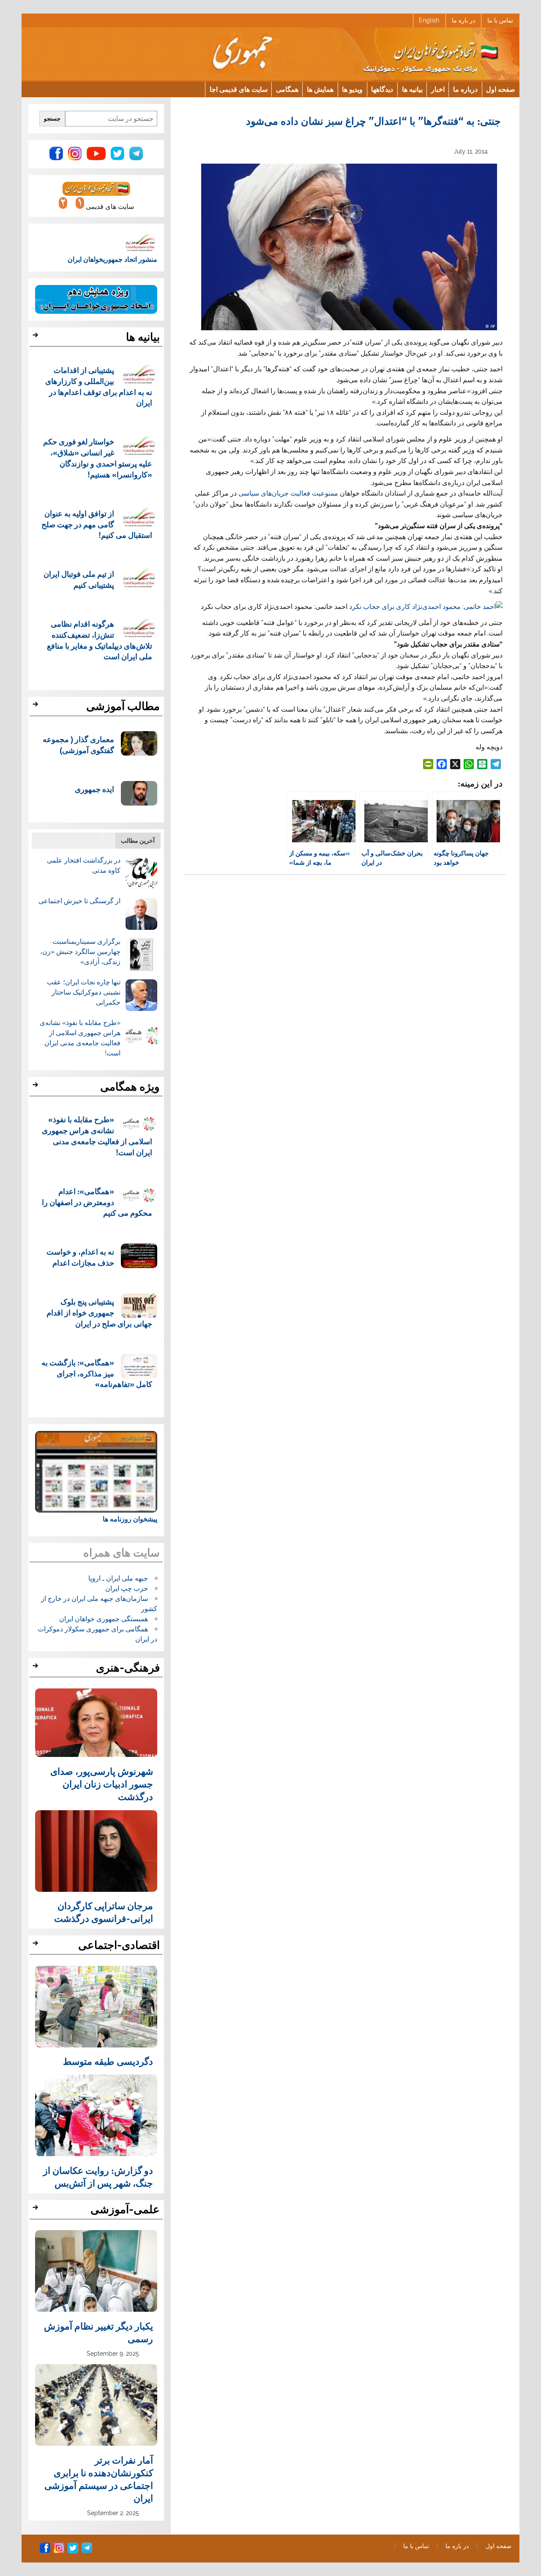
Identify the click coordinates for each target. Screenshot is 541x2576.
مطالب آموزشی (123, 706)
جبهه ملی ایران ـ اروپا (118, 1578)
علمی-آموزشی (125, 2209)
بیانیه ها (412, 89)
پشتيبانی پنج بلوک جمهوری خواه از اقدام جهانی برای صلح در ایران (99, 1312)
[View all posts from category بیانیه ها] (37, 337)
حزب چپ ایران (127, 1588)
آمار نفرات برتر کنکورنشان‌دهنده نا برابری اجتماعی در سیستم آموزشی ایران (99, 2479)
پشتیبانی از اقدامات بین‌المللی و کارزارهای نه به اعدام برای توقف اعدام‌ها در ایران (99, 386)
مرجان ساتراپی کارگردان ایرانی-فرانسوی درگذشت (104, 1912)
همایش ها (320, 89)
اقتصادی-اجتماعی (119, 1945)
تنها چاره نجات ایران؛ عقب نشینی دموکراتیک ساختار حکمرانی (84, 992)
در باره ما (463, 20)
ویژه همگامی (130, 1087)
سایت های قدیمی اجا (239, 89)
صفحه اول (501, 89)
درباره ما (465, 89)
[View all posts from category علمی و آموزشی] (37, 2210)
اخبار (438, 89)
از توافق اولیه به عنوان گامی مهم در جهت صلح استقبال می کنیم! (97, 524)
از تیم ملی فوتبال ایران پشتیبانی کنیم (79, 579)
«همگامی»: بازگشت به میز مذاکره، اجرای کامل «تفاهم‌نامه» (97, 1373)
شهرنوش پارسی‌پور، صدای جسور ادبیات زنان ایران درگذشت (102, 1784)
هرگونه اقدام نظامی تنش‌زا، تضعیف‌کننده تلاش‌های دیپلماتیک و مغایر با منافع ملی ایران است (100, 640)
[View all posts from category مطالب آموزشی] (37, 707)
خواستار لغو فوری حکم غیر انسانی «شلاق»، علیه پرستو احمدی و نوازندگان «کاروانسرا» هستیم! (98, 458)
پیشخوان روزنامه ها (130, 1519)
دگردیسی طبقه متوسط (108, 2061)
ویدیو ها (352, 89)
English (429, 20)
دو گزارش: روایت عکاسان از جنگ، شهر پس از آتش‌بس (98, 2176)
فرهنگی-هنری (128, 1668)
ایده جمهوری (94, 789)
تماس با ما (500, 20)
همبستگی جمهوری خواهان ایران (104, 1619)
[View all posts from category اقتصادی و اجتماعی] (37, 1946)
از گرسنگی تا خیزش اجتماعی (79, 901)
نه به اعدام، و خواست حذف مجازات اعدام (80, 1257)
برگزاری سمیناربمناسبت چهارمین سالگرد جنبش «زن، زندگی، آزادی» (80, 952)
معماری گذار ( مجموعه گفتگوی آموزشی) (78, 744)
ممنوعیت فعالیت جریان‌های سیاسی (287, 493)
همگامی (287, 89)
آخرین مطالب (138, 840)
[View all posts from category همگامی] (37, 1087)
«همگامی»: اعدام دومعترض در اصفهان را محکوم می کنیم (97, 1202)
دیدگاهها (382, 89)
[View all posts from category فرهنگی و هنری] (37, 1668)
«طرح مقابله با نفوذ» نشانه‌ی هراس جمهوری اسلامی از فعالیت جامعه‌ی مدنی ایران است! (97, 1135)
